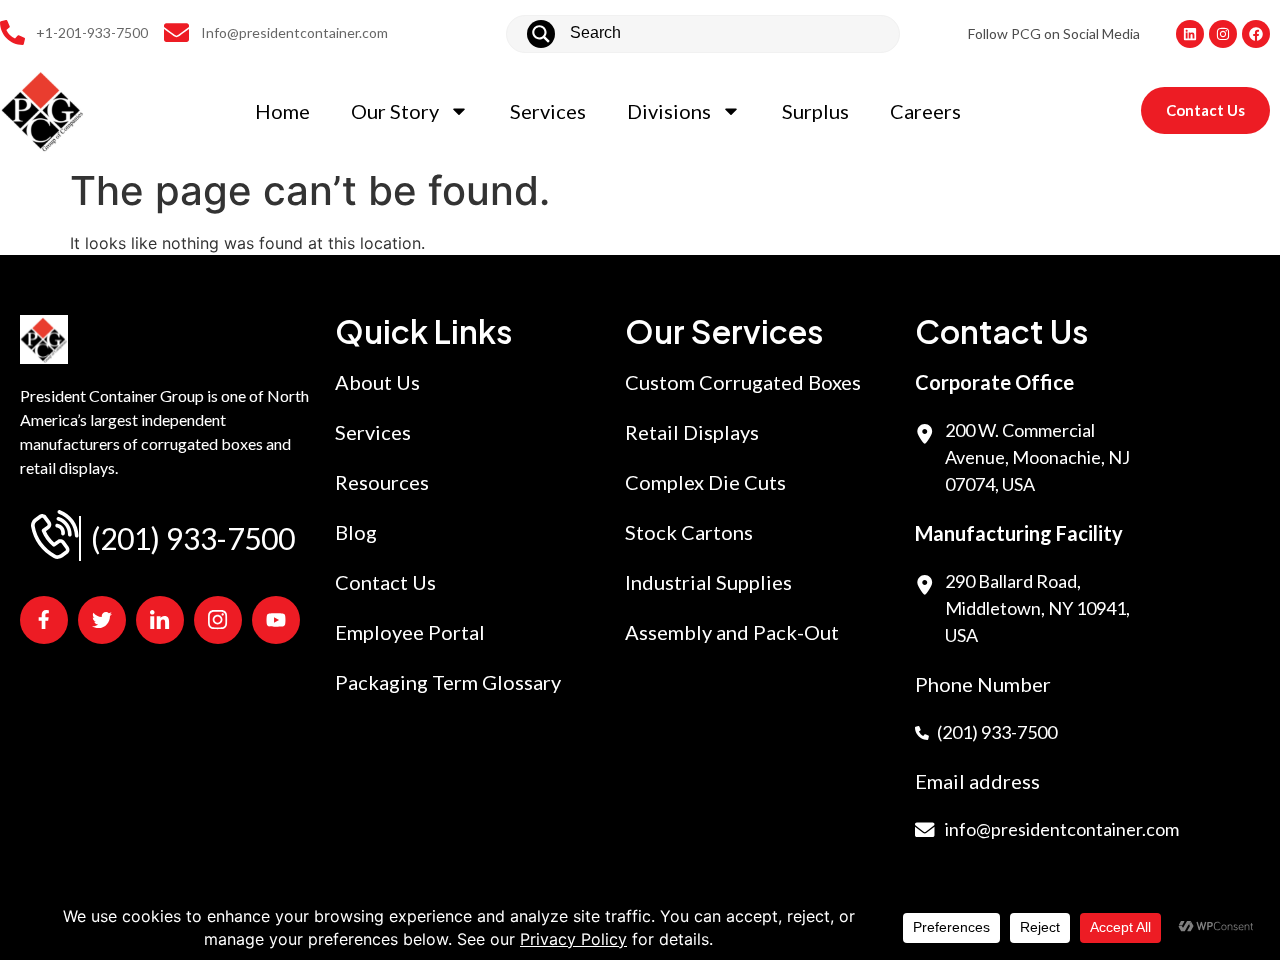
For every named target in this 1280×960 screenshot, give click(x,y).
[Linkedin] (1190, 34)
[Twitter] (102, 620)
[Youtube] (276, 620)
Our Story (395, 111)
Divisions (669, 111)
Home (282, 111)
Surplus (815, 111)
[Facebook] (1256, 34)
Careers (925, 111)
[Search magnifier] (541, 34)
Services (548, 111)
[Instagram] (1223, 34)
